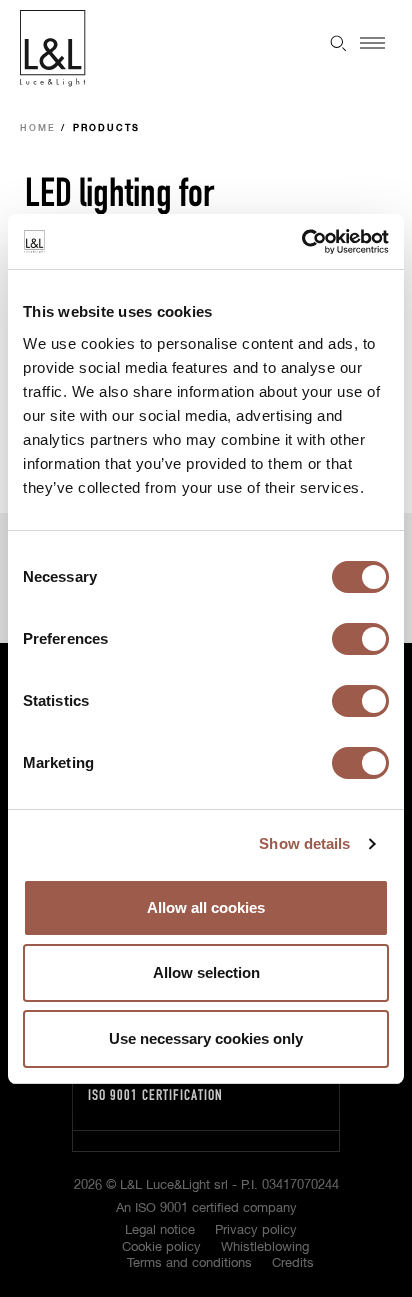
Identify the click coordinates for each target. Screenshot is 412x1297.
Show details (304, 843)
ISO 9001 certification (155, 1094)
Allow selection (206, 972)
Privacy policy (256, 1230)
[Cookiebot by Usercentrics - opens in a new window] (301, 242)
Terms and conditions (189, 1263)
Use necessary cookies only (206, 1038)
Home (38, 128)
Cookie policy (161, 1247)
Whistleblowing (265, 1247)
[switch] (360, 639)
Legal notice (160, 1230)
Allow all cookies (206, 907)
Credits (293, 1263)
